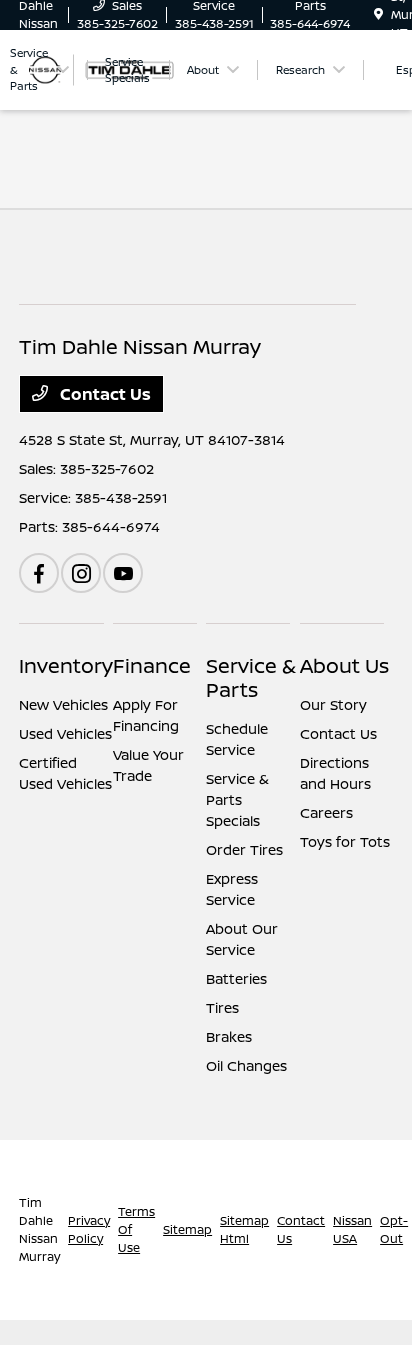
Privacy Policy (89, 1229)
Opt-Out (394, 1229)
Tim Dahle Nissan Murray (39, 1229)
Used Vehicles (65, 733)
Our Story (333, 704)
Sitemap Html (244, 1229)
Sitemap (187, 1229)
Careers (326, 812)
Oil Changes (246, 1065)
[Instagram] (81, 573)
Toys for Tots (345, 841)
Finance (152, 665)
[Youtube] (123, 573)
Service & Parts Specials (237, 799)
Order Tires (244, 849)
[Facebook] (39, 573)
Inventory (66, 665)
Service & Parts (251, 677)
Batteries (236, 978)
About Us (344, 665)
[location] (378, 14)
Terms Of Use (136, 1229)
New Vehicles (63, 704)
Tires (222, 1007)
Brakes (229, 1036)
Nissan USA (352, 1229)
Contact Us (103, 394)
